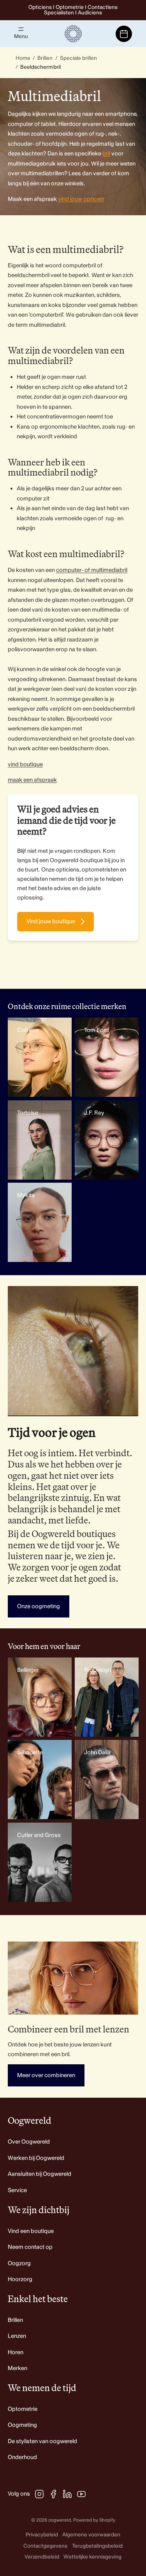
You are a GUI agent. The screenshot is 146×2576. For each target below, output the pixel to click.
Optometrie (23, 2409)
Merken (18, 2368)
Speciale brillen (79, 58)
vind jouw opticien (80, 199)
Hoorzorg (20, 2279)
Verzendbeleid (42, 2557)
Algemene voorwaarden (91, 2535)
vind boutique (25, 764)
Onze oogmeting (39, 1606)
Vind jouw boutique (51, 921)
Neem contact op (30, 2247)
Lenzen (17, 2336)
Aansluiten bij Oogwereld (40, 2174)
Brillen (45, 58)
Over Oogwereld (29, 2142)
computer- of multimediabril (92, 570)
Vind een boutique (31, 2231)
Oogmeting (22, 2425)
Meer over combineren (46, 2075)
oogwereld (60, 2520)
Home (23, 58)
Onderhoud (22, 2457)
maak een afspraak (32, 780)
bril (106, 154)
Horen (16, 2352)
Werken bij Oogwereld (36, 2158)
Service (17, 2190)
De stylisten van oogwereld (42, 2441)
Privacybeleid (42, 2535)
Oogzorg (19, 2263)
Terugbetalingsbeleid (97, 2546)
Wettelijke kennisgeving (92, 2557)
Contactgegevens (45, 2546)
